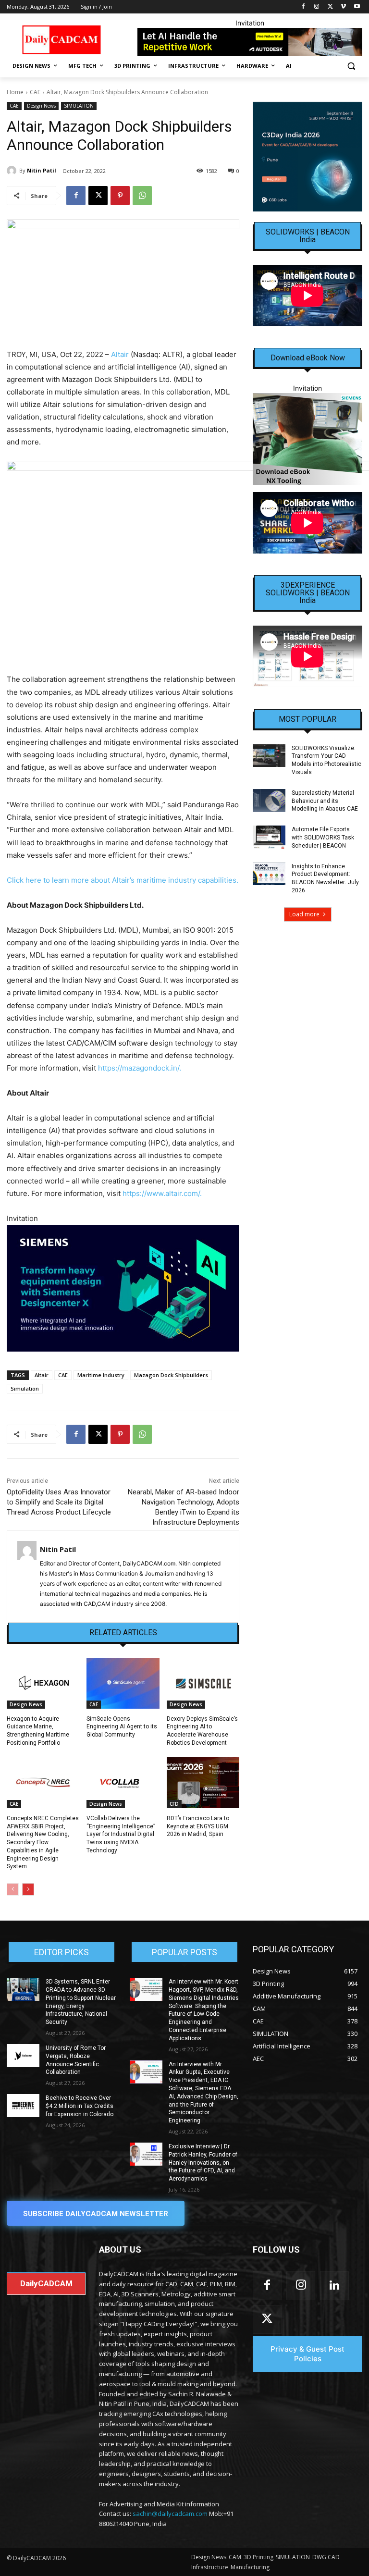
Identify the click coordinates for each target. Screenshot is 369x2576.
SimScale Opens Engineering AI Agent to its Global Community (122, 1727)
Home (15, 92)
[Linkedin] (334, 2286)
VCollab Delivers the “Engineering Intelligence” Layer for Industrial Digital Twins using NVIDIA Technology (121, 1834)
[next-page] (28, 1889)
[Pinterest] (120, 196)
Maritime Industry (101, 1375)
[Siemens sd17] (123, 1288)
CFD (174, 1804)
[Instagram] (317, 7)
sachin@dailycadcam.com (170, 2514)
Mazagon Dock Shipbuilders (171, 1375)
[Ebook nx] (307, 439)
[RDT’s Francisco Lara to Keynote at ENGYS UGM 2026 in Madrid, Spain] (203, 1783)
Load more (304, 914)
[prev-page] (13, 1889)
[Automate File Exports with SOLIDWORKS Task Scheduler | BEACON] (269, 837)
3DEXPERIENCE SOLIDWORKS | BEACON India (308, 593)
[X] (330, 7)
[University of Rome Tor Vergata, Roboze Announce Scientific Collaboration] (23, 2056)
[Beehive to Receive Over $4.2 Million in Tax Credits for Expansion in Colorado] (23, 2106)
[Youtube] (357, 7)
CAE (35, 92)
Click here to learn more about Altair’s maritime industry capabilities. (123, 880)
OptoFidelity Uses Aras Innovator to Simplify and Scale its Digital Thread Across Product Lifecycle (60, 1502)
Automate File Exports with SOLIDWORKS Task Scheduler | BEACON (323, 838)
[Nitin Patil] (13, 171)
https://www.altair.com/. (162, 1193)
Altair (120, 354)
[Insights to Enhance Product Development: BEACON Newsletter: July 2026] (269, 874)
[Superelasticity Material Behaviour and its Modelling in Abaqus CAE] (269, 801)
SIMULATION (79, 106)
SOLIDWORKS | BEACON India (308, 236)
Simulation (25, 1388)
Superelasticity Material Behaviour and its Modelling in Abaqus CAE (325, 801)
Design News (41, 106)
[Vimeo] (343, 7)
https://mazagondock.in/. (141, 1068)
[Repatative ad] (250, 42)
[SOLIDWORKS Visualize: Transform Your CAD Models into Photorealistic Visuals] (269, 756)
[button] (351, 66)
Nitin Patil (42, 170)
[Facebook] (303, 7)
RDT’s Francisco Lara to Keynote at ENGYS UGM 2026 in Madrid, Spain (198, 1826)
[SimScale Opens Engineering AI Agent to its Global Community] (123, 1683)
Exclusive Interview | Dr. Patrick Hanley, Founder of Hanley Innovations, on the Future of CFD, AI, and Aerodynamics (203, 2163)
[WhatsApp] (142, 196)
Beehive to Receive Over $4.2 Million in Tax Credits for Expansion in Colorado (80, 2106)
